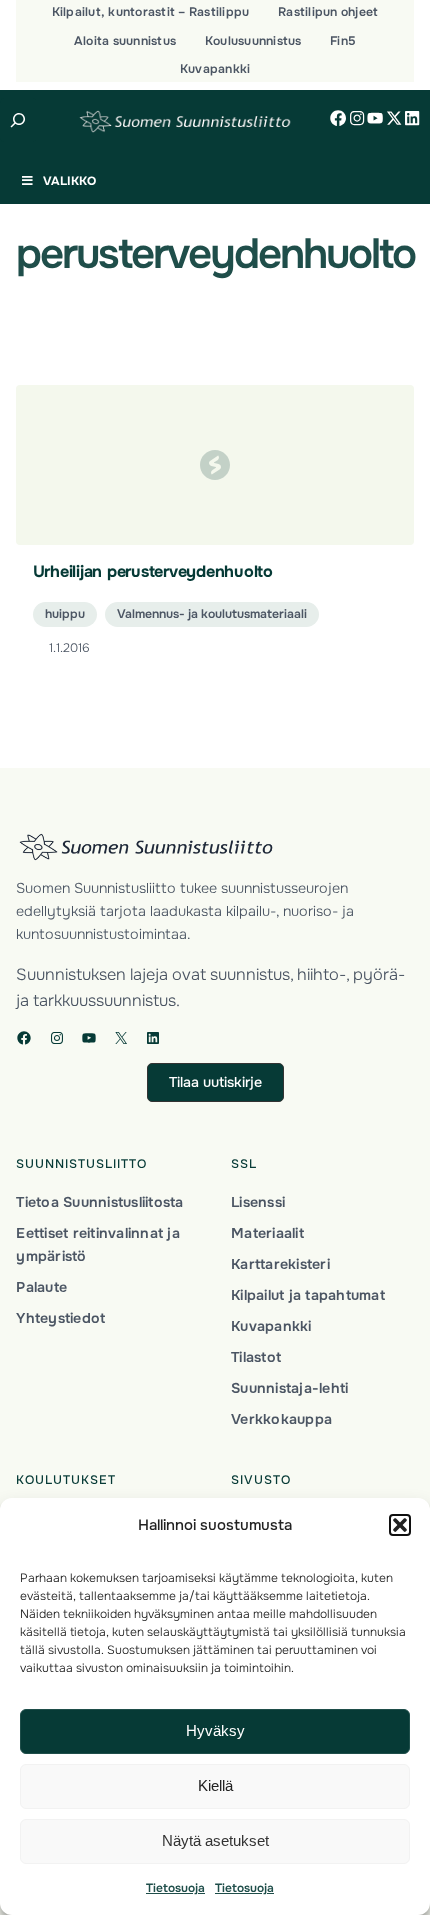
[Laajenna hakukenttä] (18, 120)
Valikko (69, 181)
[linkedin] (412, 118)
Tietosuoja (175, 1888)
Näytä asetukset (215, 1840)
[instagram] (357, 118)
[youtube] (375, 118)
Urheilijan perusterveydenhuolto (153, 571)
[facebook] (338, 118)
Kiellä (215, 1785)
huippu (65, 614)
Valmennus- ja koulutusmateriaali (212, 614)
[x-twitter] (394, 118)
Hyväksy (215, 1730)
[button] (400, 1525)
